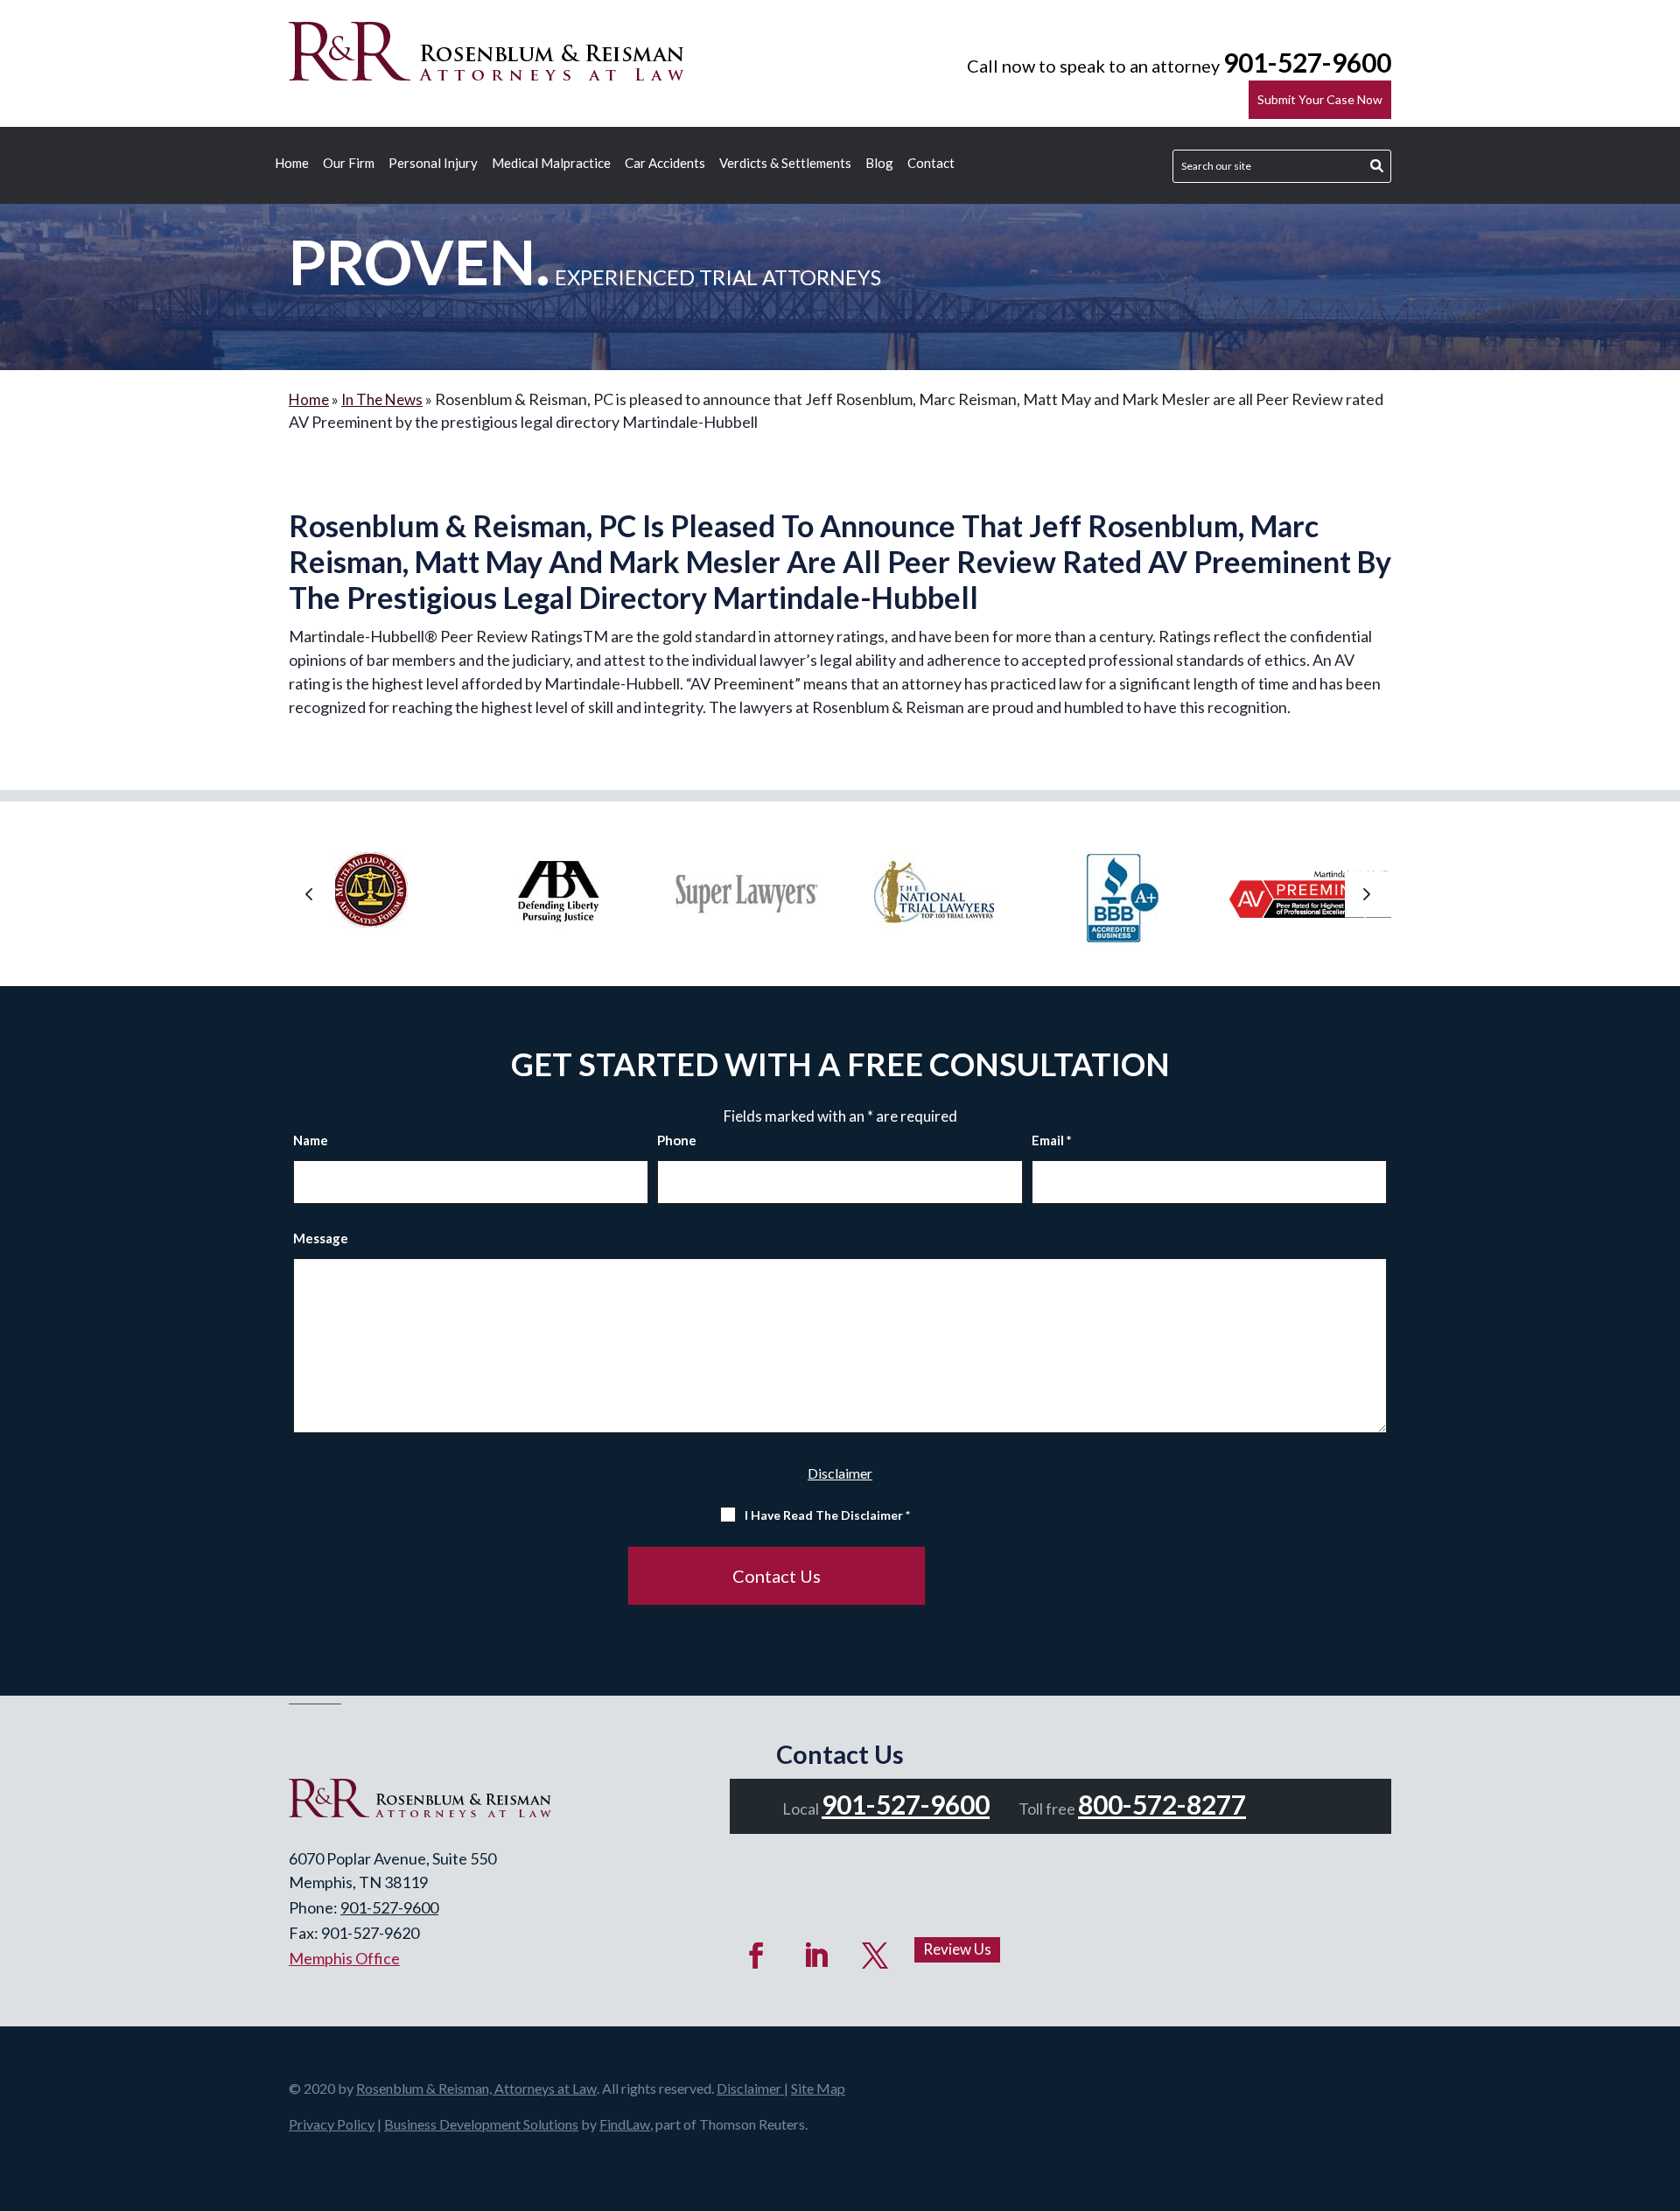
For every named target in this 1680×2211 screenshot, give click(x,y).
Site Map (818, 2088)
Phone (677, 1140)
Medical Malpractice (551, 164)
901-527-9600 (1307, 62)
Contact (931, 164)
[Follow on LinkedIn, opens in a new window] (815, 1956)
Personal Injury (433, 164)
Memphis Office (344, 1958)
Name (311, 1140)
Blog (879, 164)
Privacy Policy (332, 2124)
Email (1052, 1140)
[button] (312, 895)
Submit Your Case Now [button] (1320, 99)
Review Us (957, 1949)
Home (292, 164)
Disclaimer (840, 1473)
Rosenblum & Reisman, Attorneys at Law (476, 2088)
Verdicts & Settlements (785, 164)
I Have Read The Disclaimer (827, 1515)
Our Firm (349, 164)
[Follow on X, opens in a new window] (875, 1956)
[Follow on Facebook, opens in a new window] (756, 1956)
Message (321, 1238)
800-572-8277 (1162, 1804)
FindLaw (625, 2124)
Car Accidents (665, 164)
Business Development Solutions (481, 2124)
